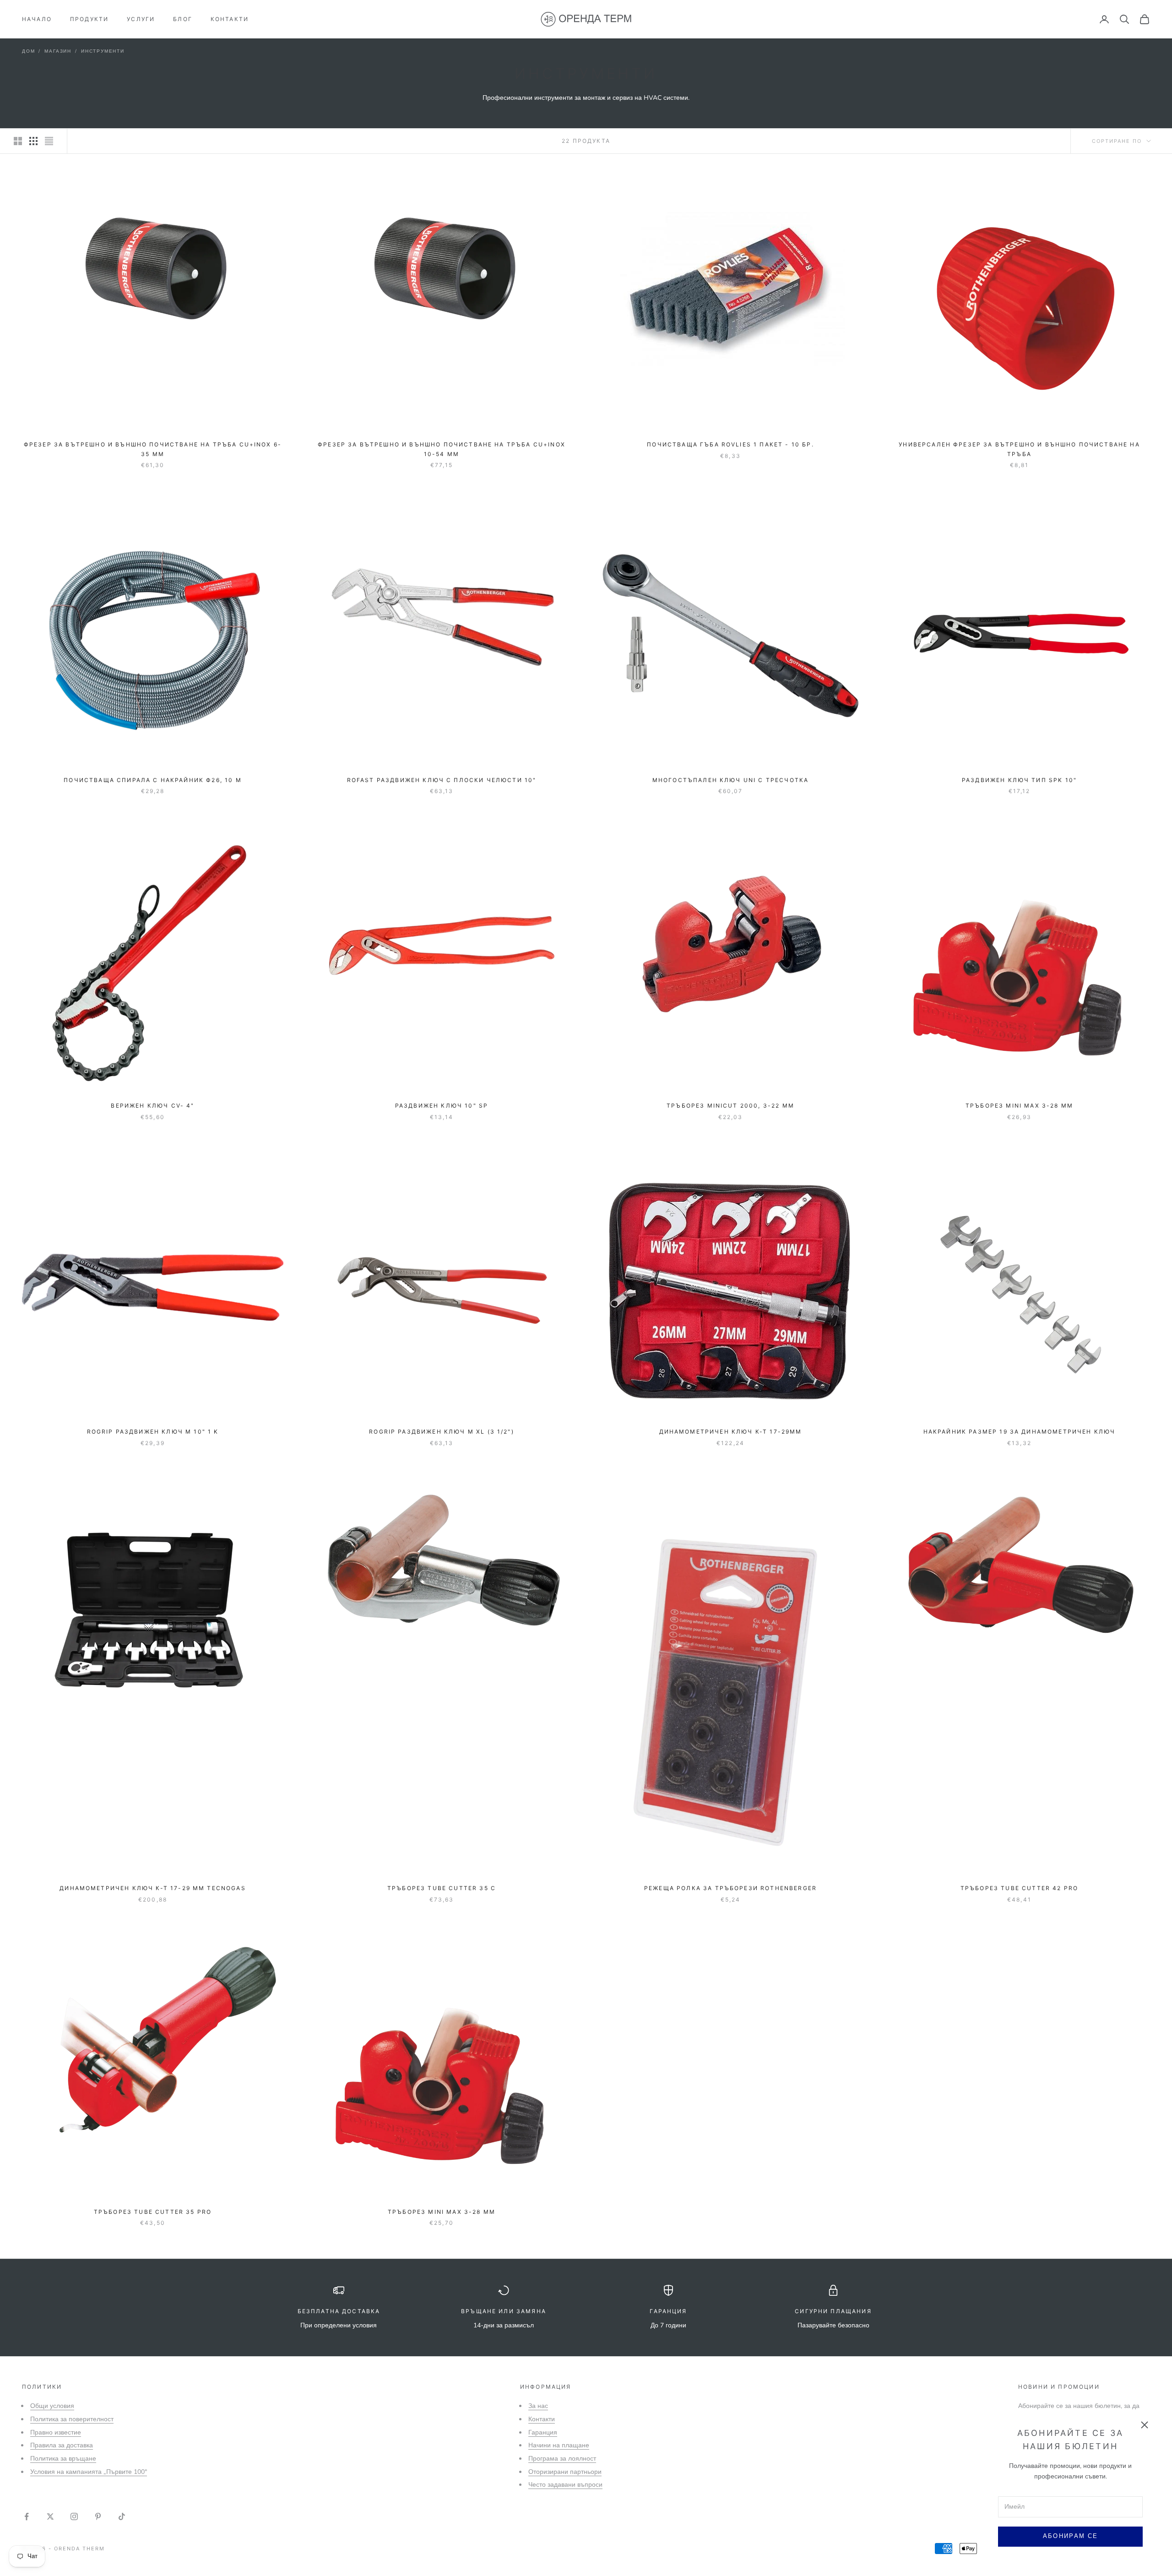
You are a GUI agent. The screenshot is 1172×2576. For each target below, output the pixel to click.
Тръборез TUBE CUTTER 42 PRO (1019, 1888)
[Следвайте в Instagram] (74, 2516)
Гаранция (543, 2432)
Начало (37, 19)
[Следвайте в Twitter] (50, 2516)
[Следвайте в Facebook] (27, 2516)
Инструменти (103, 51)
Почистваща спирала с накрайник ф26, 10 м (152, 780)
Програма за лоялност (562, 2459)
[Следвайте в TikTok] (122, 2516)
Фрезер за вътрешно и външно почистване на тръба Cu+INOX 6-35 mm (153, 449)
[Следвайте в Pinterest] (98, 2516)
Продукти (89, 19)
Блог (183, 19)
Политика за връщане (63, 2459)
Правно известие (56, 2432)
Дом (28, 51)
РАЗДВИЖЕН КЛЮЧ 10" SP (442, 1106)
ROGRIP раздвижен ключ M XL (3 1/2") (442, 1432)
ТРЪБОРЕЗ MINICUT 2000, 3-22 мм (730, 1106)
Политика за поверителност (72, 2419)
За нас (538, 2406)
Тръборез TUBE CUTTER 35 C (442, 1888)
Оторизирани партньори (565, 2472)
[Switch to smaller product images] (33, 141)
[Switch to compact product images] (49, 141)
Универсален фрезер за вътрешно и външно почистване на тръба (1019, 449)
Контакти (230, 19)
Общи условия (52, 2406)
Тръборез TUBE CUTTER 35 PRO (153, 2212)
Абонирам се (1071, 2536)
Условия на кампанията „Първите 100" (89, 2472)
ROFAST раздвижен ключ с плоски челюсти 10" (442, 780)
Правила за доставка (62, 2445)
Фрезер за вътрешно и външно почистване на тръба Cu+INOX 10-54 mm (442, 449)
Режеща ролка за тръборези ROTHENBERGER (730, 1888)
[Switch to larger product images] (18, 141)
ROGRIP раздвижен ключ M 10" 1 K (153, 1432)
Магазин (58, 51)
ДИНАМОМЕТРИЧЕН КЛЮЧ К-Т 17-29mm (731, 1432)
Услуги (141, 19)
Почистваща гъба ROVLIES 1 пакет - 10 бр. (730, 444)
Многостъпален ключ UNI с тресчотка (730, 780)
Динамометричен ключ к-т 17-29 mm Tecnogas (153, 1888)
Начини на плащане (559, 2445)
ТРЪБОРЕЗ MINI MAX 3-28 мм (1019, 1106)
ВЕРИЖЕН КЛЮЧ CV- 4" (152, 1106)
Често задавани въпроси (565, 2485)
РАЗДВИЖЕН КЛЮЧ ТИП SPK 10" (1019, 780)
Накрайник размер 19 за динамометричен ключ (1020, 1432)
